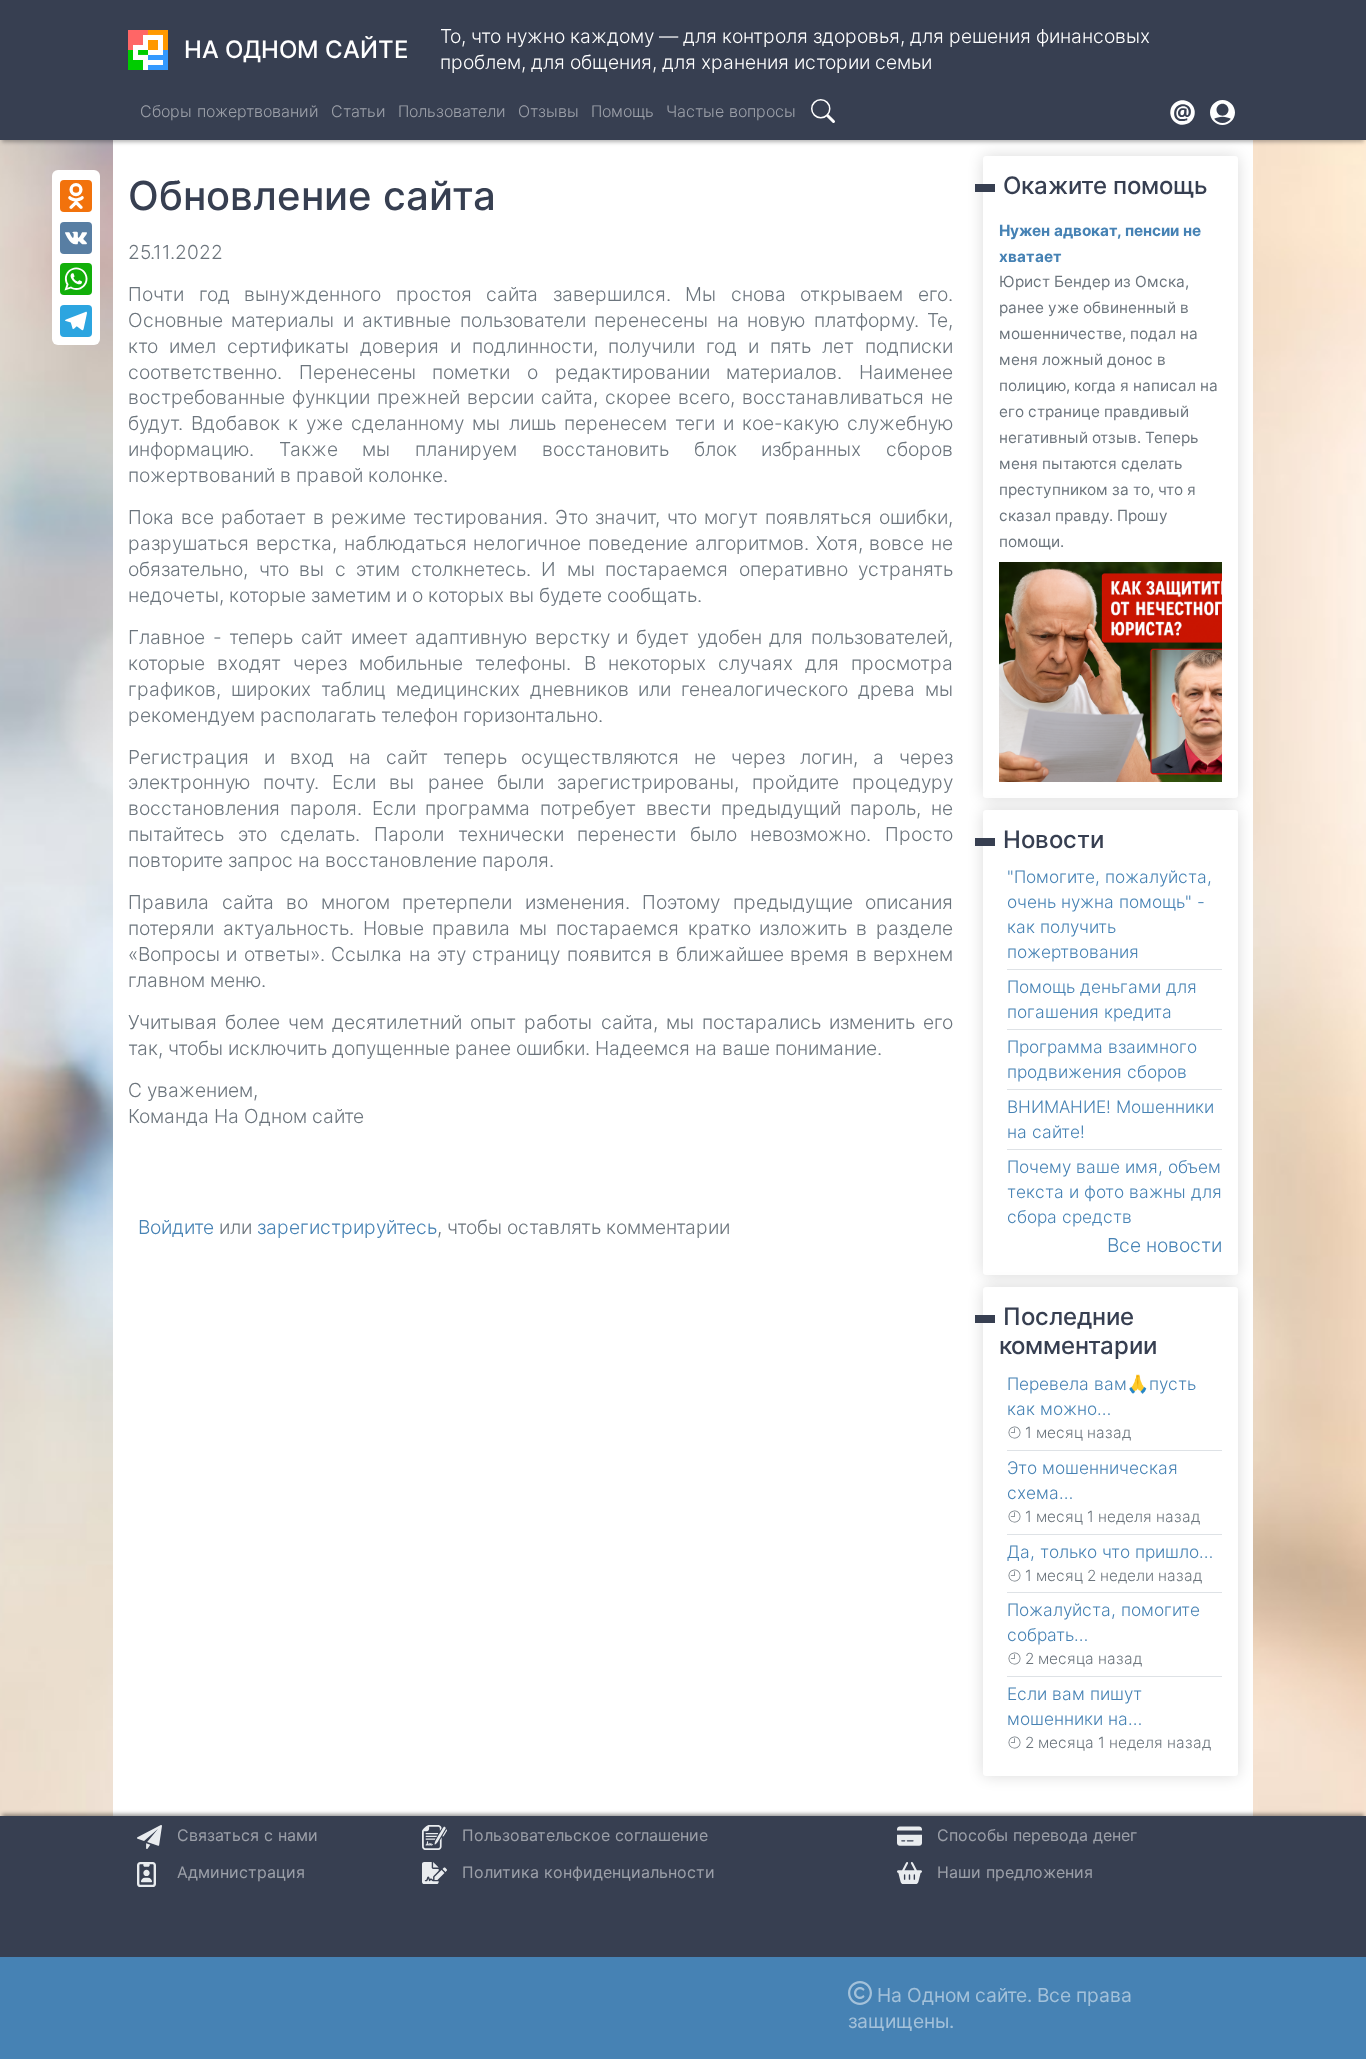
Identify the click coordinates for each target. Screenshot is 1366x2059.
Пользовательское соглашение (585, 1835)
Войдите (176, 1227)
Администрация (241, 1872)
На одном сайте (296, 49)
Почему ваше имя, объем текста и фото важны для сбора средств (1114, 1191)
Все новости (1164, 1245)
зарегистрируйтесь (347, 1227)
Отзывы (548, 111)
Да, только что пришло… (1110, 1551)
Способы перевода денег (1037, 1835)
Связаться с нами (247, 1835)
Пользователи (452, 111)
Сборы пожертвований (229, 111)
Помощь (622, 111)
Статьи (358, 111)
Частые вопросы (731, 111)
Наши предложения (1015, 1872)
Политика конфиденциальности (588, 1872)
